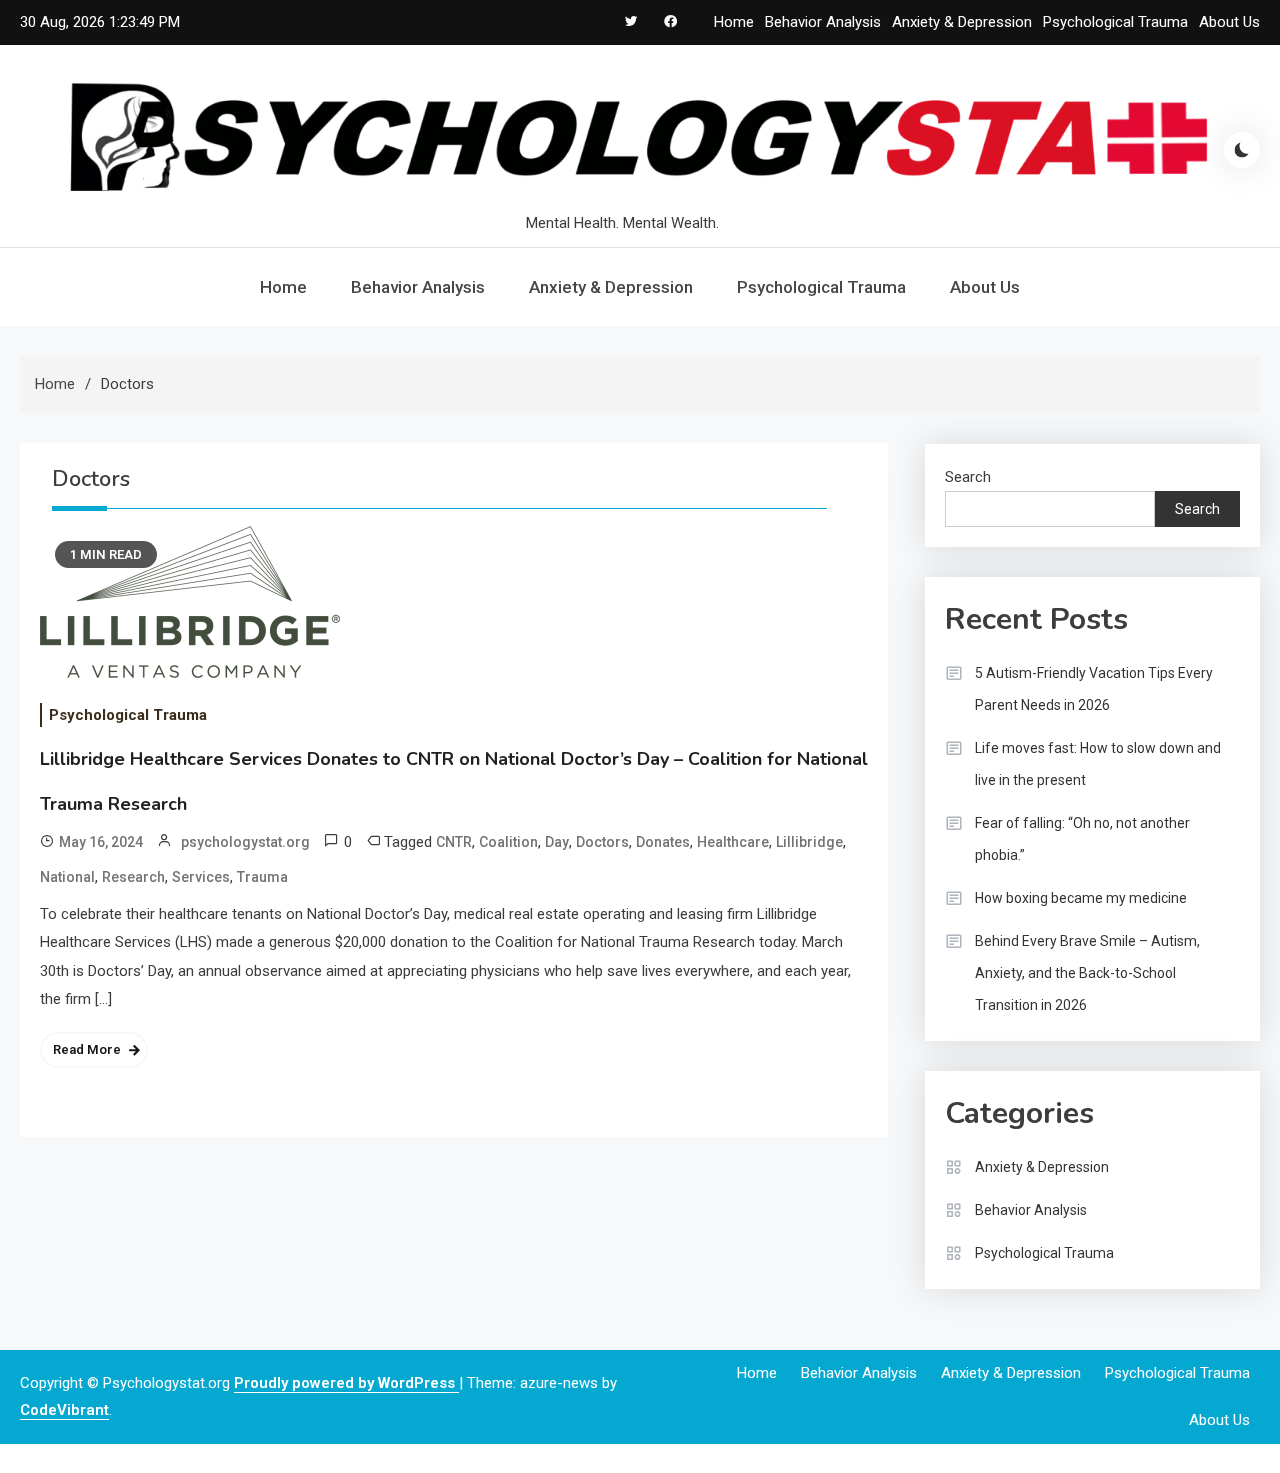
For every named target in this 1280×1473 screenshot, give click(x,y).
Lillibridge (809, 842)
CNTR (454, 842)
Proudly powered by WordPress (346, 1383)
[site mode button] (1242, 150)
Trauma (262, 877)
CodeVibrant (64, 1410)
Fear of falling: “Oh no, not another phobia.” (1082, 839)
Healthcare (733, 842)
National (67, 877)
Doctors (602, 842)
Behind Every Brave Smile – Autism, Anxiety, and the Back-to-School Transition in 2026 (1087, 973)
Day (557, 842)
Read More (87, 1049)
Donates (663, 842)
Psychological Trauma (1115, 22)
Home (734, 22)
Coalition (508, 842)
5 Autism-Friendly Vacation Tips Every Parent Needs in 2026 (1094, 689)
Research (133, 877)
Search (968, 477)
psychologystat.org (245, 842)
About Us (1229, 22)
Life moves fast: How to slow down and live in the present (1098, 764)
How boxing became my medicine (1081, 898)
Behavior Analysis (823, 22)
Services (201, 877)
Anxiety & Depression (962, 22)
